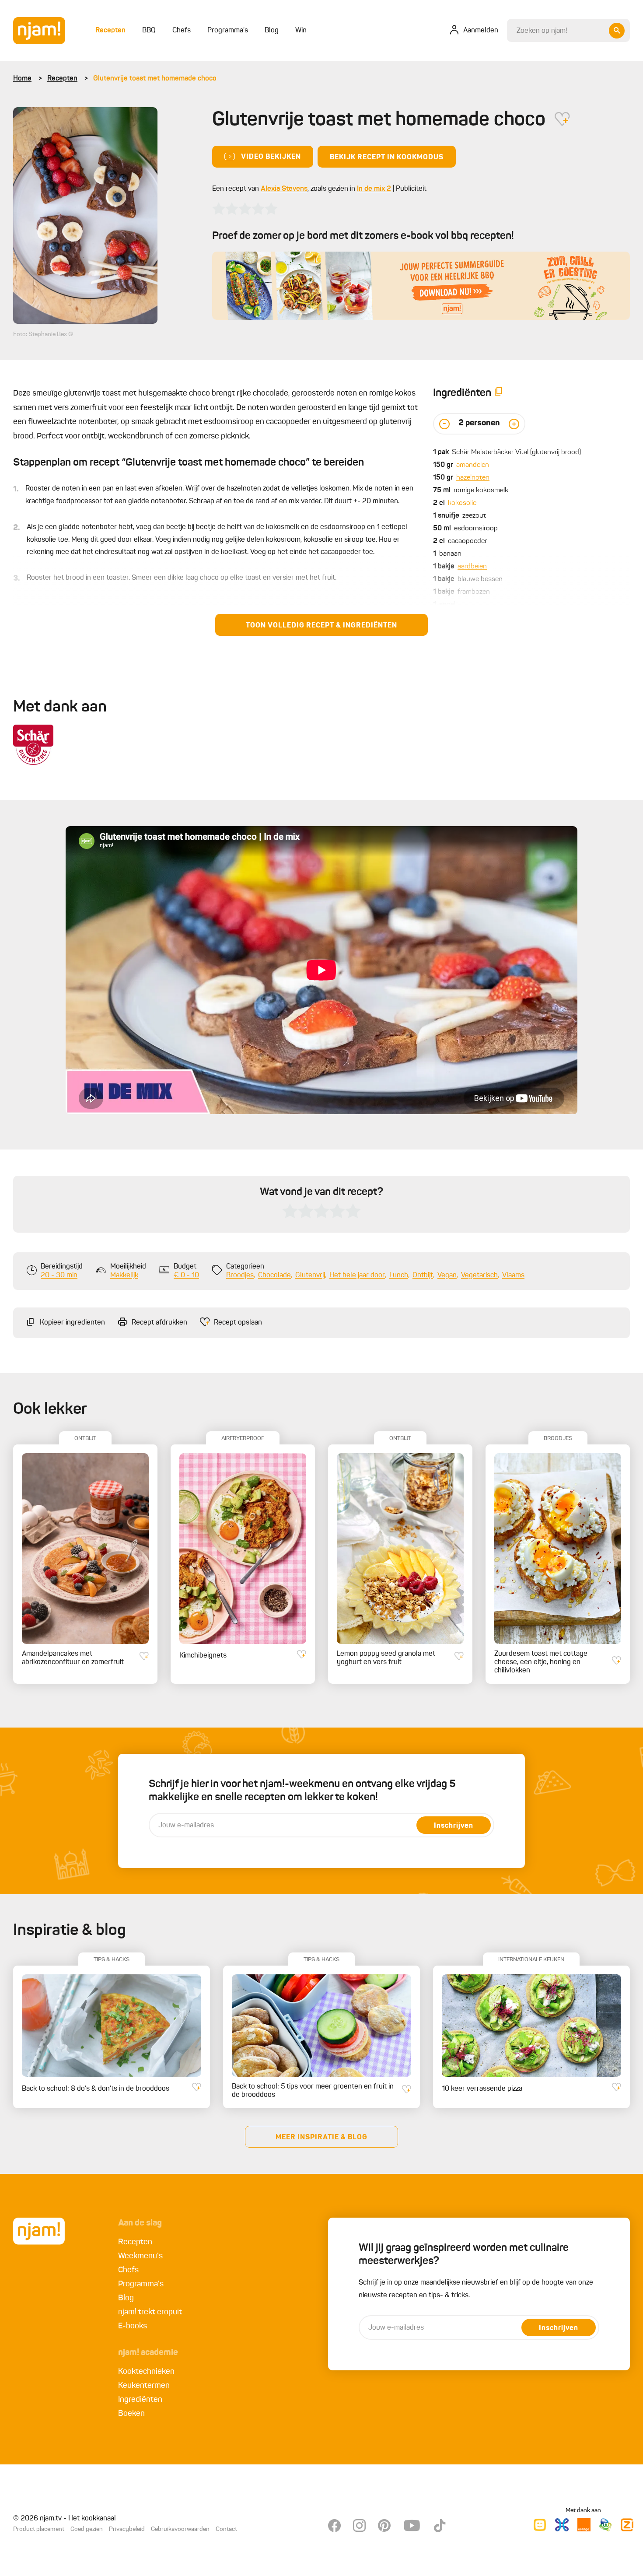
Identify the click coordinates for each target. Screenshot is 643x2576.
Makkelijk (124, 1276)
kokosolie (462, 503)
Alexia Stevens (284, 189)
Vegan (447, 1276)
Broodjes (240, 1276)
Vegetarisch (479, 1276)
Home (22, 79)
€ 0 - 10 (186, 1276)
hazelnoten (473, 478)
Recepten (62, 79)
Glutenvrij (310, 1276)
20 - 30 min (59, 1276)
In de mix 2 (374, 189)
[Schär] (33, 745)
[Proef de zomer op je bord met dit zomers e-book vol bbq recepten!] (421, 286)
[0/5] (245, 209)
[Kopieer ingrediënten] (499, 393)
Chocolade (274, 1276)
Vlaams (513, 1276)
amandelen (473, 465)
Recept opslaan (238, 1323)
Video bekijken (271, 157)
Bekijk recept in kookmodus (387, 158)
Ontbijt (423, 1276)
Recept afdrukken (159, 1323)
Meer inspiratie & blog (321, 2138)
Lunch (399, 1276)
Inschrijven (454, 1826)
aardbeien (472, 567)
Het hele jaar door (357, 1276)
